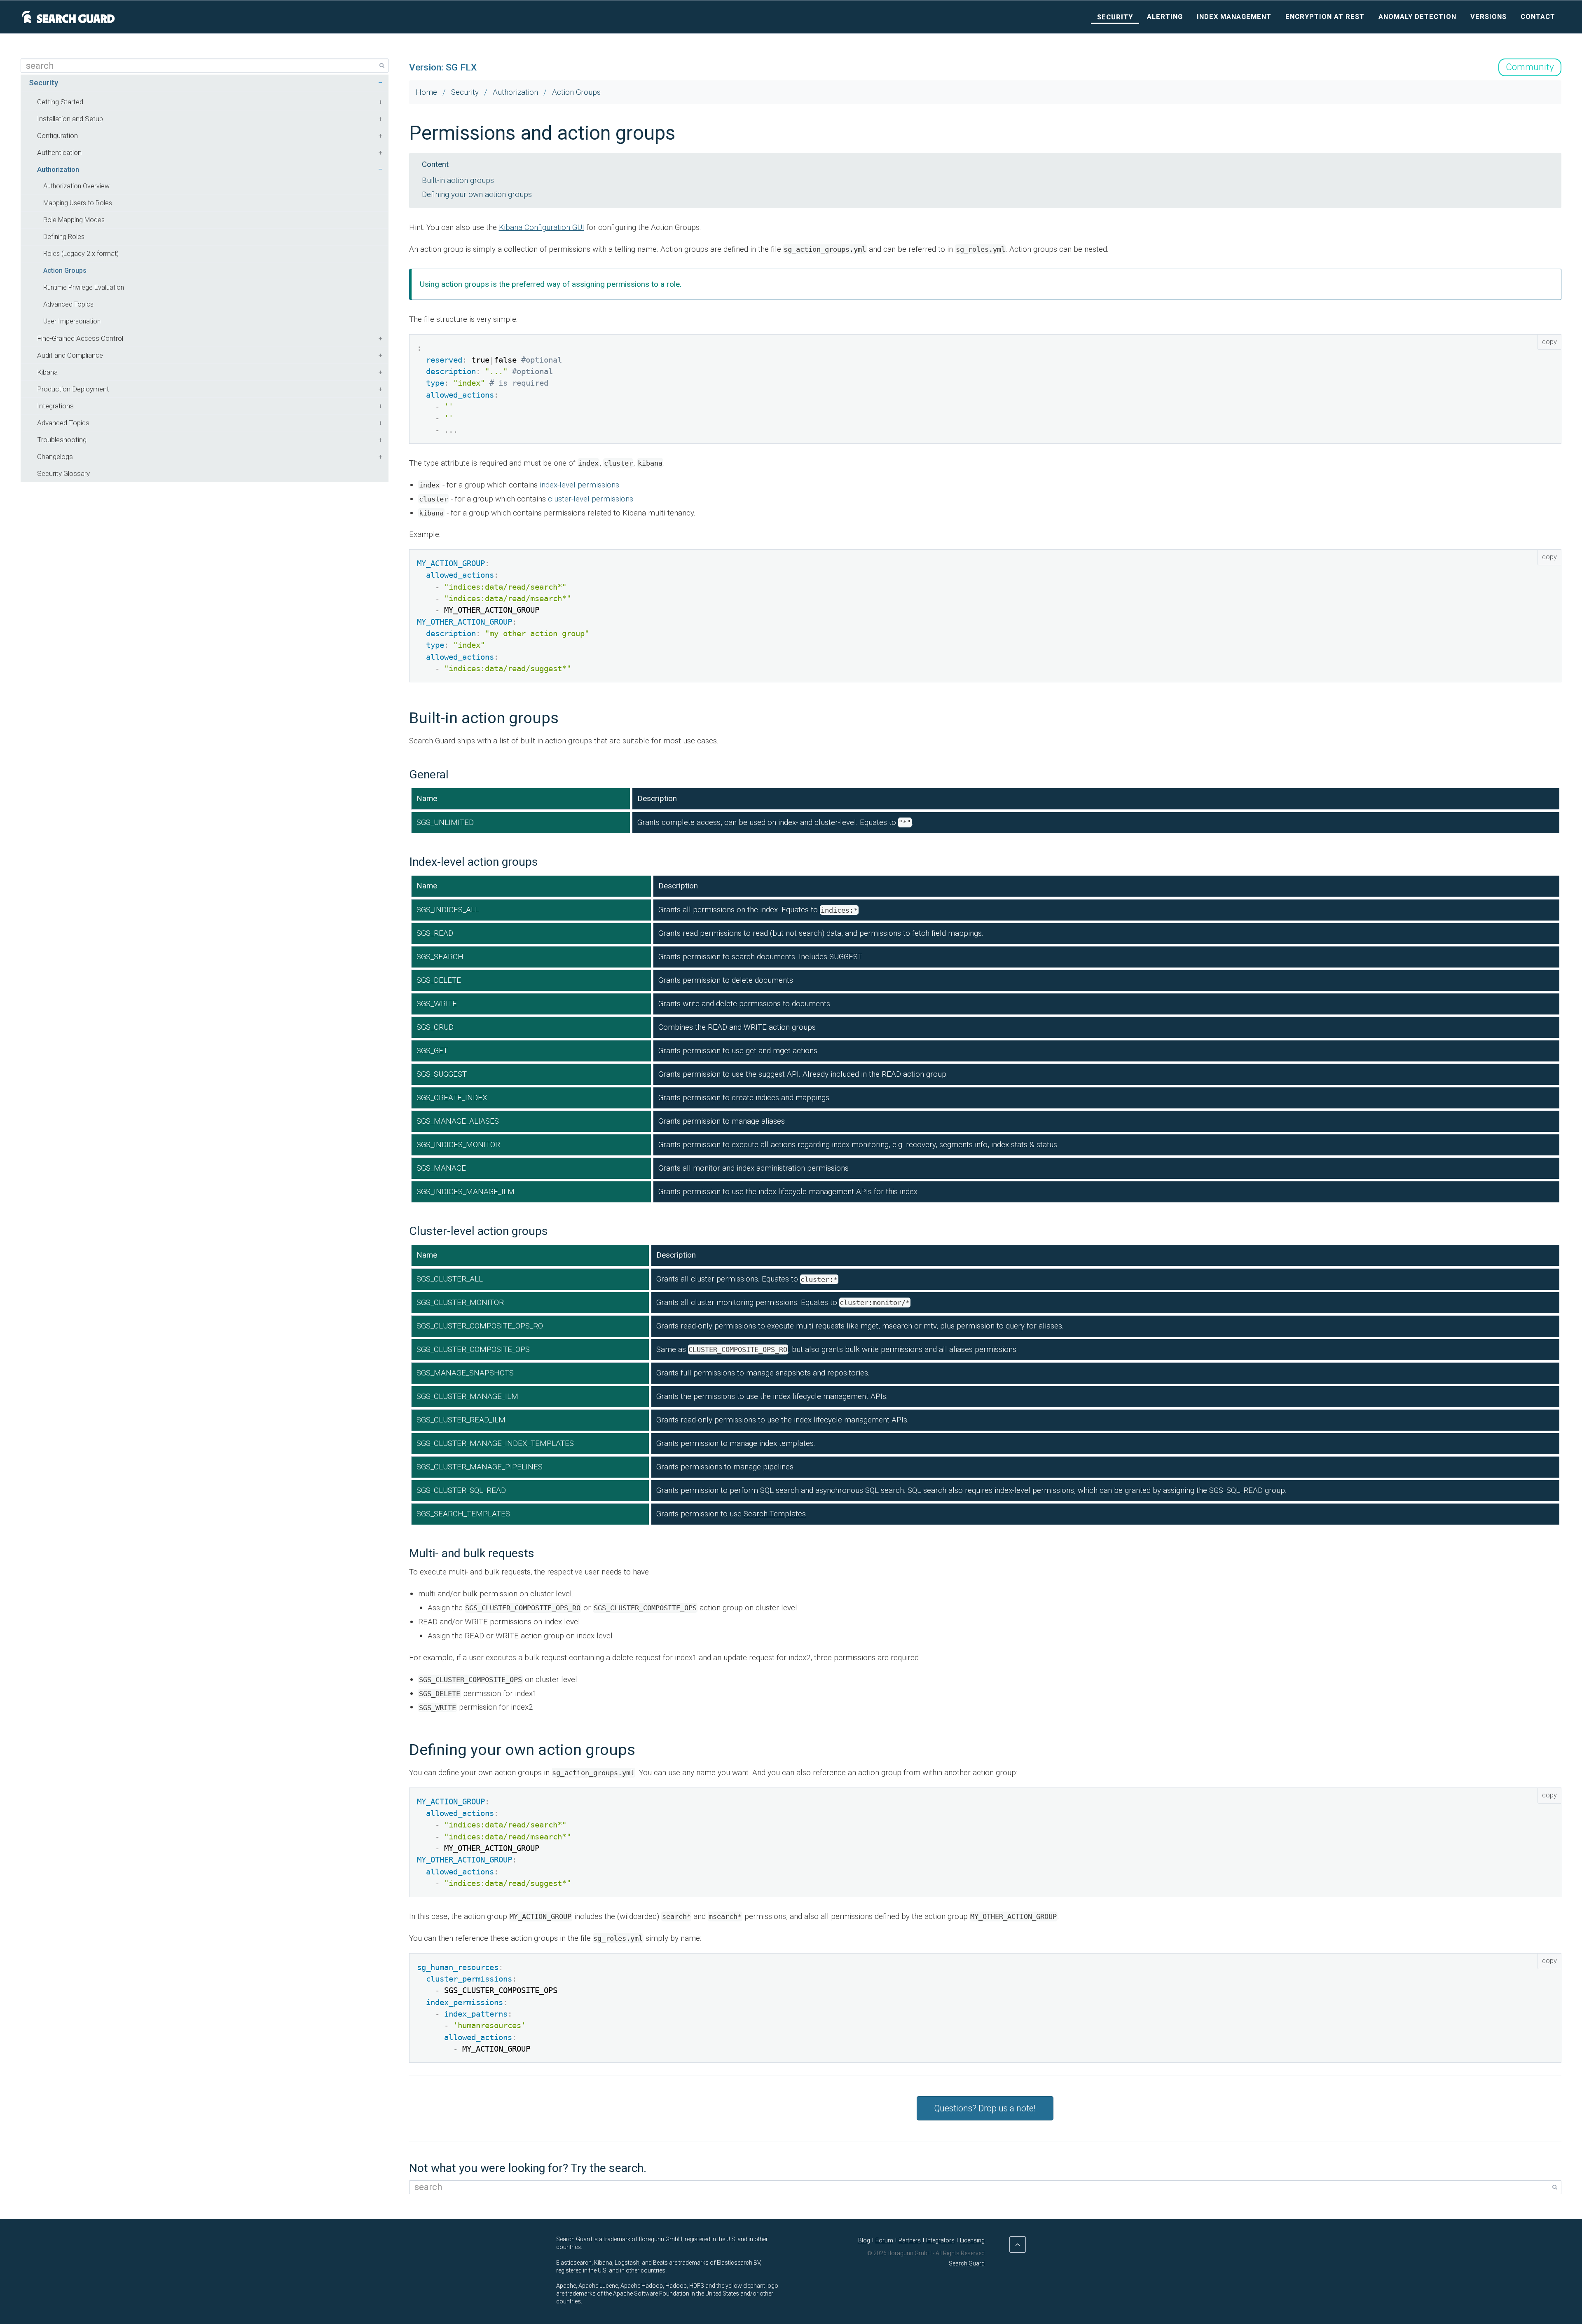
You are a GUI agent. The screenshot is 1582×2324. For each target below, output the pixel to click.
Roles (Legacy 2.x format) (81, 254)
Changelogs (55, 457)
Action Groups (65, 271)
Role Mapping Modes (74, 220)
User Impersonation (72, 321)
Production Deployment (73, 389)
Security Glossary (63, 473)
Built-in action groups (458, 180)
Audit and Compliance (70, 355)
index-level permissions (579, 485)
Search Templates (775, 1514)
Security (1115, 17)
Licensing (972, 2240)
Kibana (47, 372)
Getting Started (60, 102)
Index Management (1234, 17)
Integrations (55, 406)
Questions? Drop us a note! (985, 2108)
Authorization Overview (76, 186)
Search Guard (967, 2263)
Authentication (59, 152)
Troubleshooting (62, 440)
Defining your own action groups (477, 194)
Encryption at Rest (1325, 17)
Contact (1538, 17)
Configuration (57, 136)
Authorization (58, 169)
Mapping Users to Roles (78, 203)
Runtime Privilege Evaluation (84, 287)
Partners (910, 2240)
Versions (1488, 17)
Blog (864, 2240)
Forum (884, 2240)
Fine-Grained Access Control (80, 338)
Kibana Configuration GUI (542, 227)
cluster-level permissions (591, 499)
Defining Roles (64, 237)
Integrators (940, 2240)
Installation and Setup (70, 119)
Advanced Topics (68, 304)
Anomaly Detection (1417, 17)
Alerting (1165, 17)
